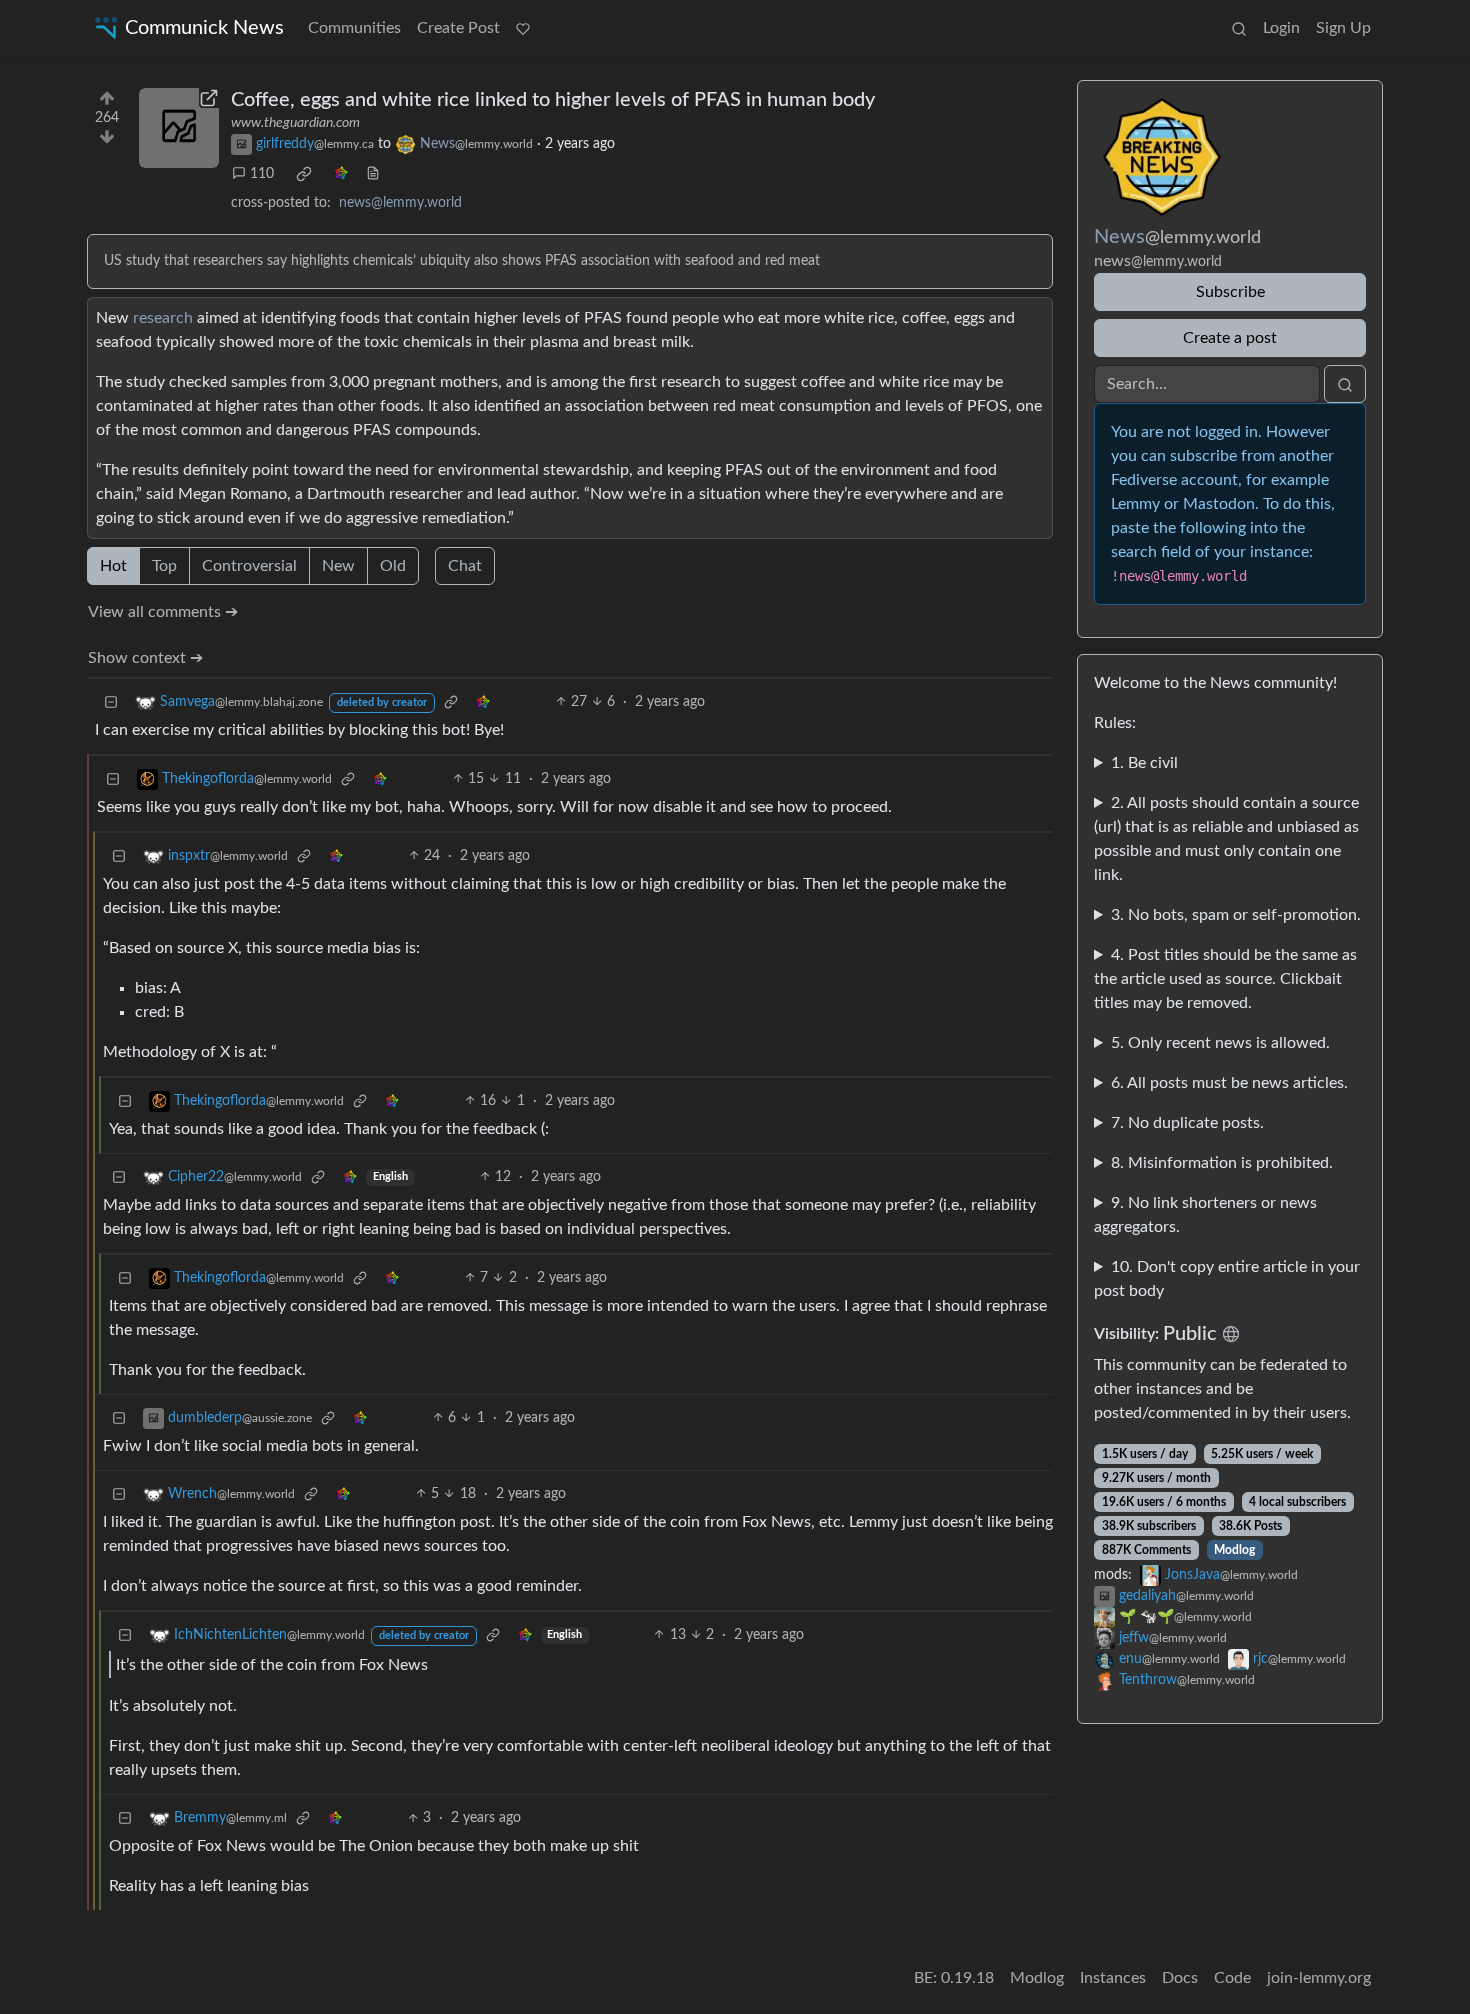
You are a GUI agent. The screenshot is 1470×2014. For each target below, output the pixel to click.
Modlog (1234, 1550)
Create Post (458, 28)
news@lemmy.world (400, 203)
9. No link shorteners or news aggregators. (1205, 1215)
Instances (1113, 1978)
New (338, 566)
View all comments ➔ (163, 612)
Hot (113, 566)
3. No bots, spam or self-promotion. (1236, 915)
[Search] (1239, 28)
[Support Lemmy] (523, 28)
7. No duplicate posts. (1187, 1123)
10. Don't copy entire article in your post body (1227, 1279)
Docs (1180, 1978)
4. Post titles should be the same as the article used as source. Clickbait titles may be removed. (1225, 979)
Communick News (204, 28)
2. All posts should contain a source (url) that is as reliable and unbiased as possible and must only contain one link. (1226, 839)
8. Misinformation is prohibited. (1222, 1163)
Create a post (1230, 338)
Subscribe (1230, 292)
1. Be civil (1144, 763)
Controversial (249, 566)
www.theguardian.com (295, 123)
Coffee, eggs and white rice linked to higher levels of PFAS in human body (553, 100)
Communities (354, 28)
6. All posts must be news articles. (1229, 1083)
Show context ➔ (145, 658)
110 (262, 174)
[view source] (373, 174)
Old (393, 566)
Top (164, 566)
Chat (465, 566)
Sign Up (1343, 28)
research (163, 318)
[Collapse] (111, 702)
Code (1232, 1978)
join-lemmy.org (1319, 1978)
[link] (304, 174)
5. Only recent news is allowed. (1220, 1043)
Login (1281, 28)
